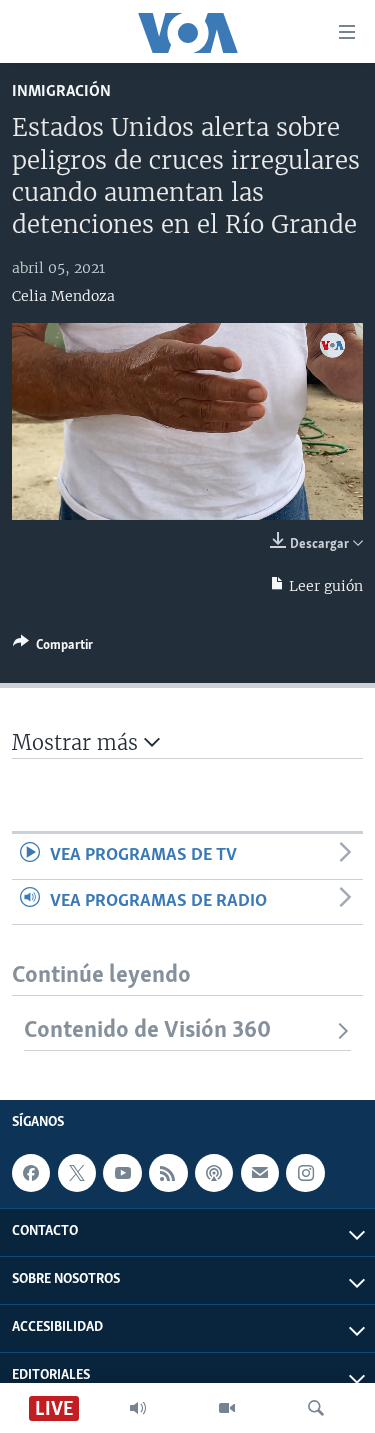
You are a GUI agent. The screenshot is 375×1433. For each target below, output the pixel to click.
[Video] (227, 1408)
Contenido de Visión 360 (147, 1030)
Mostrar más (78, 742)
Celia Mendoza (63, 296)
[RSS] (168, 1173)
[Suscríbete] (260, 1173)
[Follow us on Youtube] (122, 1173)
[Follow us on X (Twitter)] (77, 1173)
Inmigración (61, 91)
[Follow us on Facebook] (31, 1173)
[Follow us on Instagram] (305, 1173)
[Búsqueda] (316, 1408)
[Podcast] (214, 1173)
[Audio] (138, 1408)
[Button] (53, 648)
